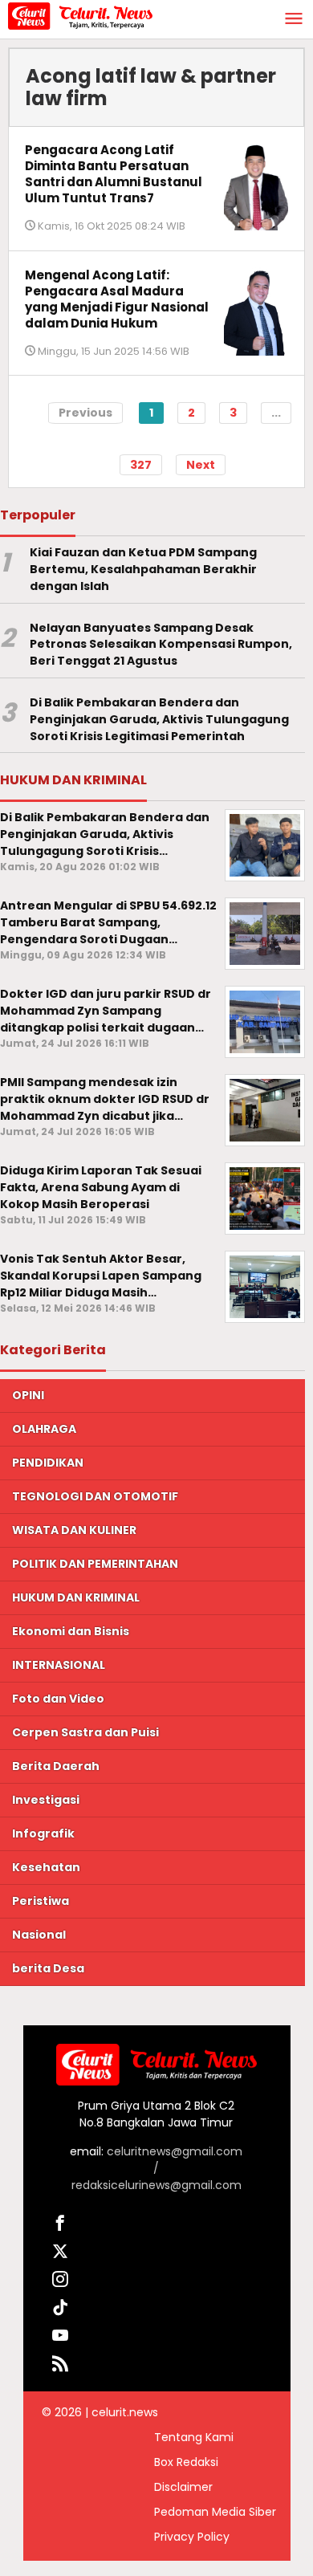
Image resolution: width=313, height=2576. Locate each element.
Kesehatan (46, 1867)
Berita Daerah (56, 1766)
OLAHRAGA (44, 1429)
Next (201, 465)
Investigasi (46, 1800)
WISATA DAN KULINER (74, 1530)
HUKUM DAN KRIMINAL (76, 1597)
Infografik (43, 1833)
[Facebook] (61, 2226)
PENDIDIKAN (48, 1463)
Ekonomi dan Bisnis (71, 1631)
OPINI (28, 1395)
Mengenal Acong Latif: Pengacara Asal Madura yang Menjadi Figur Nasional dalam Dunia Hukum (117, 299)
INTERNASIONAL (59, 1665)
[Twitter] (61, 2254)
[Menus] (294, 20)
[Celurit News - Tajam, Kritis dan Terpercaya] (80, 15)
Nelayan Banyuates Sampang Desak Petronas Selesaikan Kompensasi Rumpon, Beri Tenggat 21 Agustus (161, 645)
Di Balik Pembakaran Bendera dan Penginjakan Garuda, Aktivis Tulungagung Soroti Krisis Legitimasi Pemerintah (159, 719)
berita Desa (48, 1968)
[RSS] (61, 2366)
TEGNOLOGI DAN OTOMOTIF (95, 1496)
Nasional (39, 1935)
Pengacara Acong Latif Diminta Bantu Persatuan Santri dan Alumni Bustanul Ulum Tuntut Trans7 (114, 174)
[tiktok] (61, 2310)
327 (141, 465)
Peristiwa (41, 1901)
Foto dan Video (58, 1699)
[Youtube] (61, 2338)
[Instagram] (61, 2282)
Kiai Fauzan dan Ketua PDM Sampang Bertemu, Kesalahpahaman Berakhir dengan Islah (143, 569)
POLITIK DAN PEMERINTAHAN (95, 1564)
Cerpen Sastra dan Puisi (85, 1732)
